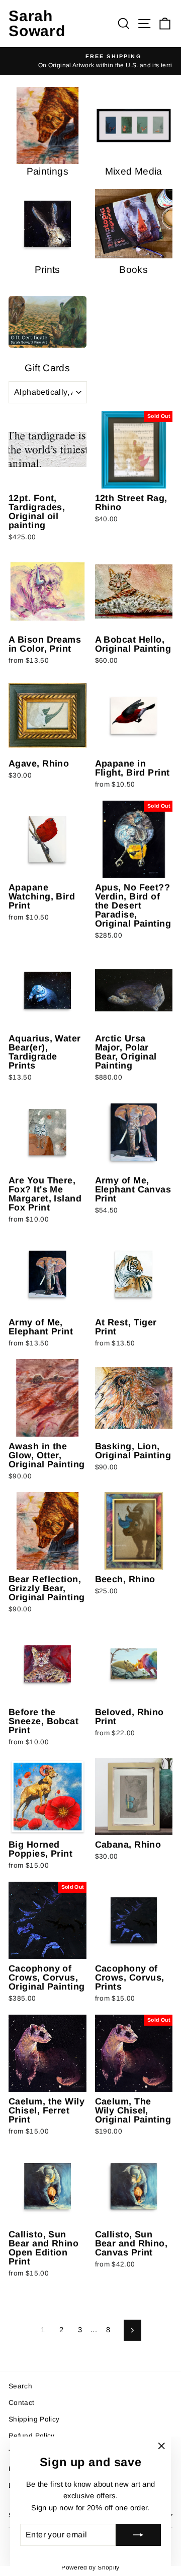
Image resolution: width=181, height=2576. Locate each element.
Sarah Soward (37, 23)
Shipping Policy (34, 2419)
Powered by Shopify (90, 2567)
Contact (22, 2403)
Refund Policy (32, 2436)
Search (20, 2386)
